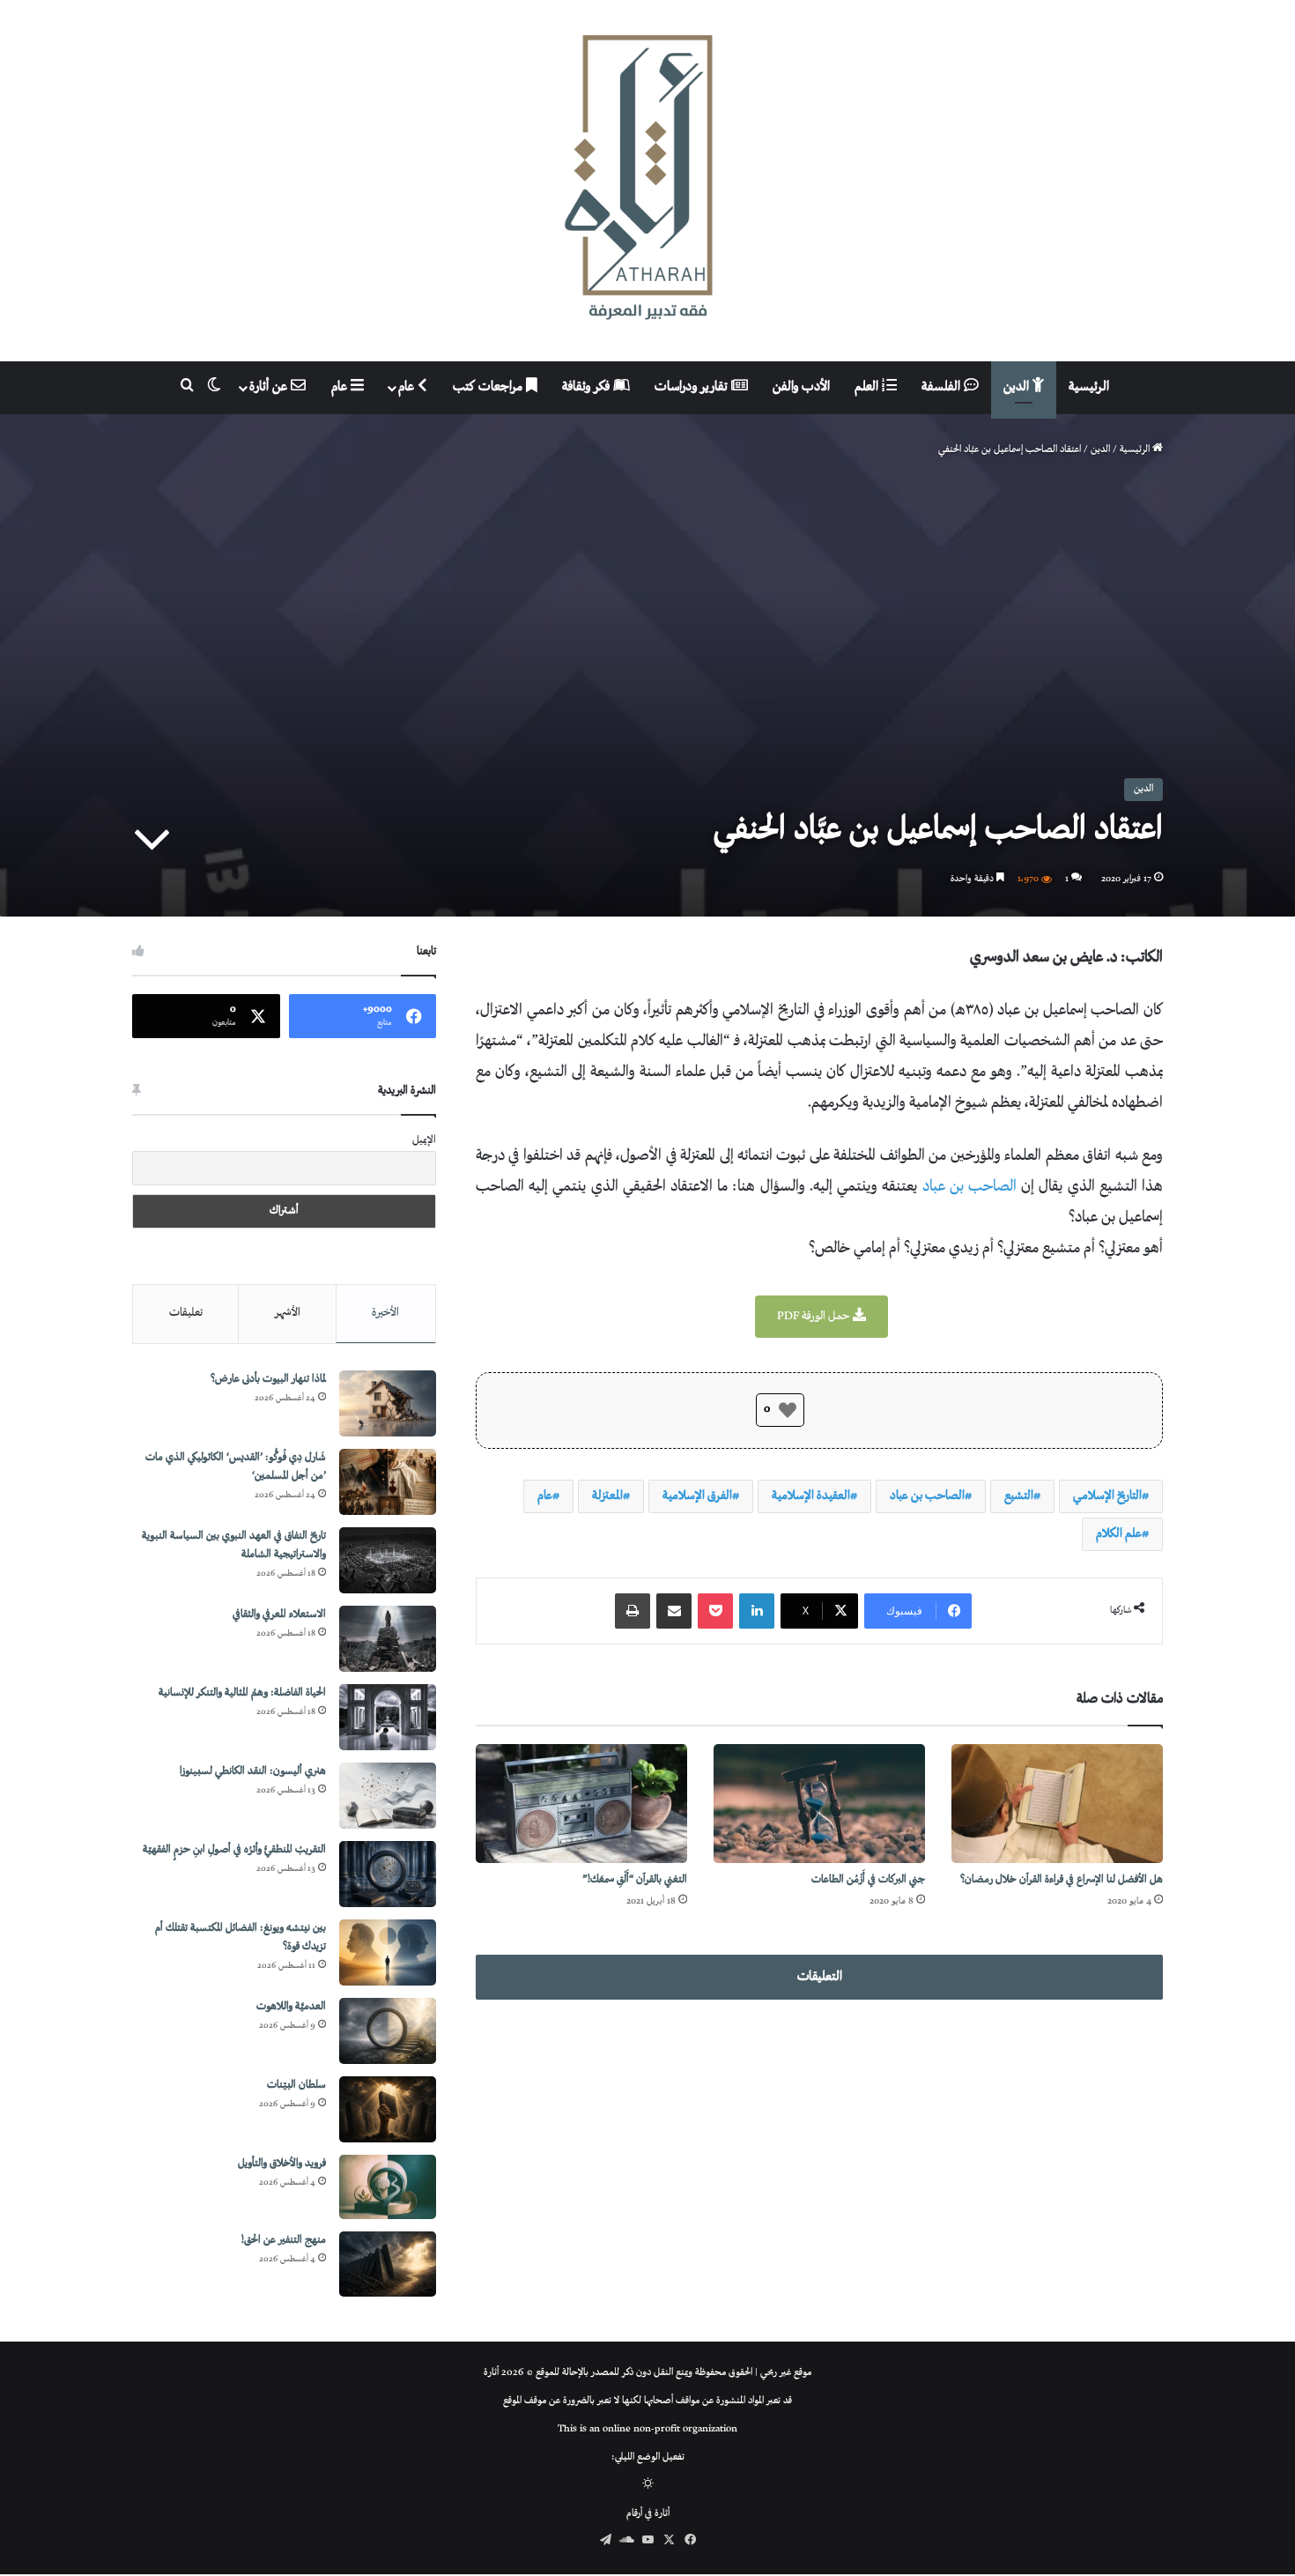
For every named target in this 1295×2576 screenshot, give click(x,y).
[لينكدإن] (757, 1611)
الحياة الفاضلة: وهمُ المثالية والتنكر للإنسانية (242, 1693)
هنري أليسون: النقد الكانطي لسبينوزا (253, 1772)
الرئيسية (1089, 387)
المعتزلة (607, 1496)
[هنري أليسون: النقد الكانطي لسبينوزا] (388, 1796)
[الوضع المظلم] (648, 2486)
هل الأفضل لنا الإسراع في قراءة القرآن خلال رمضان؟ (1062, 1880)
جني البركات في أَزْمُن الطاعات (868, 1880)
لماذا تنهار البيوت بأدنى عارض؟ (268, 1380)
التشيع (1019, 1496)
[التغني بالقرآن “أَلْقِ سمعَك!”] (581, 1804)
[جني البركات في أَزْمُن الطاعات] (819, 1804)
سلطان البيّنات (296, 2086)
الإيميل (424, 1141)
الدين (1018, 387)
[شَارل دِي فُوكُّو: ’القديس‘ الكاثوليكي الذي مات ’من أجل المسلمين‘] (388, 1482)
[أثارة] (647, 181)
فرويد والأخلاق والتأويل (282, 2164)
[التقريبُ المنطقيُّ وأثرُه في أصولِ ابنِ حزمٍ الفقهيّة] (388, 1874)
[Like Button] (788, 1410)
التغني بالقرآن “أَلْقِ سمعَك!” (635, 1880)
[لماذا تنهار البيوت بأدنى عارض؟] (388, 1403)
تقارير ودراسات (693, 387)
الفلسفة (943, 387)
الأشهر (288, 1313)
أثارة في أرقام (648, 2514)
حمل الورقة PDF (815, 1317)
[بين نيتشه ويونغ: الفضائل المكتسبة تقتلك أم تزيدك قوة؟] (388, 1952)
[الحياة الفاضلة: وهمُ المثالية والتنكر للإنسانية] (388, 1717)
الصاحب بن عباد (969, 1187)
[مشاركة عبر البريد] (674, 1611)
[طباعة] (633, 1611)
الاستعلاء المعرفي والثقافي (279, 1615)
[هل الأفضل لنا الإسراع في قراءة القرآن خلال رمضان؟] (1057, 1804)
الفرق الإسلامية (697, 1496)
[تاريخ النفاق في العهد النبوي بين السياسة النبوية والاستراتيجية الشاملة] (388, 1560)
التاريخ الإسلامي (1107, 1496)
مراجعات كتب (489, 387)
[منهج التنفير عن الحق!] (388, 2264)
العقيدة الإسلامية (811, 1496)
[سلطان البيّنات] (388, 2109)
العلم (868, 387)
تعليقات (186, 1313)
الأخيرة (385, 1313)
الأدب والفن (801, 387)
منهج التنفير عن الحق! (284, 2241)
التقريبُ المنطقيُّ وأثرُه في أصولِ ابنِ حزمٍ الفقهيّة (234, 1850)
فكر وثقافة (588, 387)
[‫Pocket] (715, 1611)
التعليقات (820, 1977)
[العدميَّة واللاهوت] (388, 2031)
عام (408, 387)
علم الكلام (1119, 1534)
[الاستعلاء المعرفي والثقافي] (388, 1639)
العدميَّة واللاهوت (291, 2007)
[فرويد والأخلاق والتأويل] (388, 2187)
